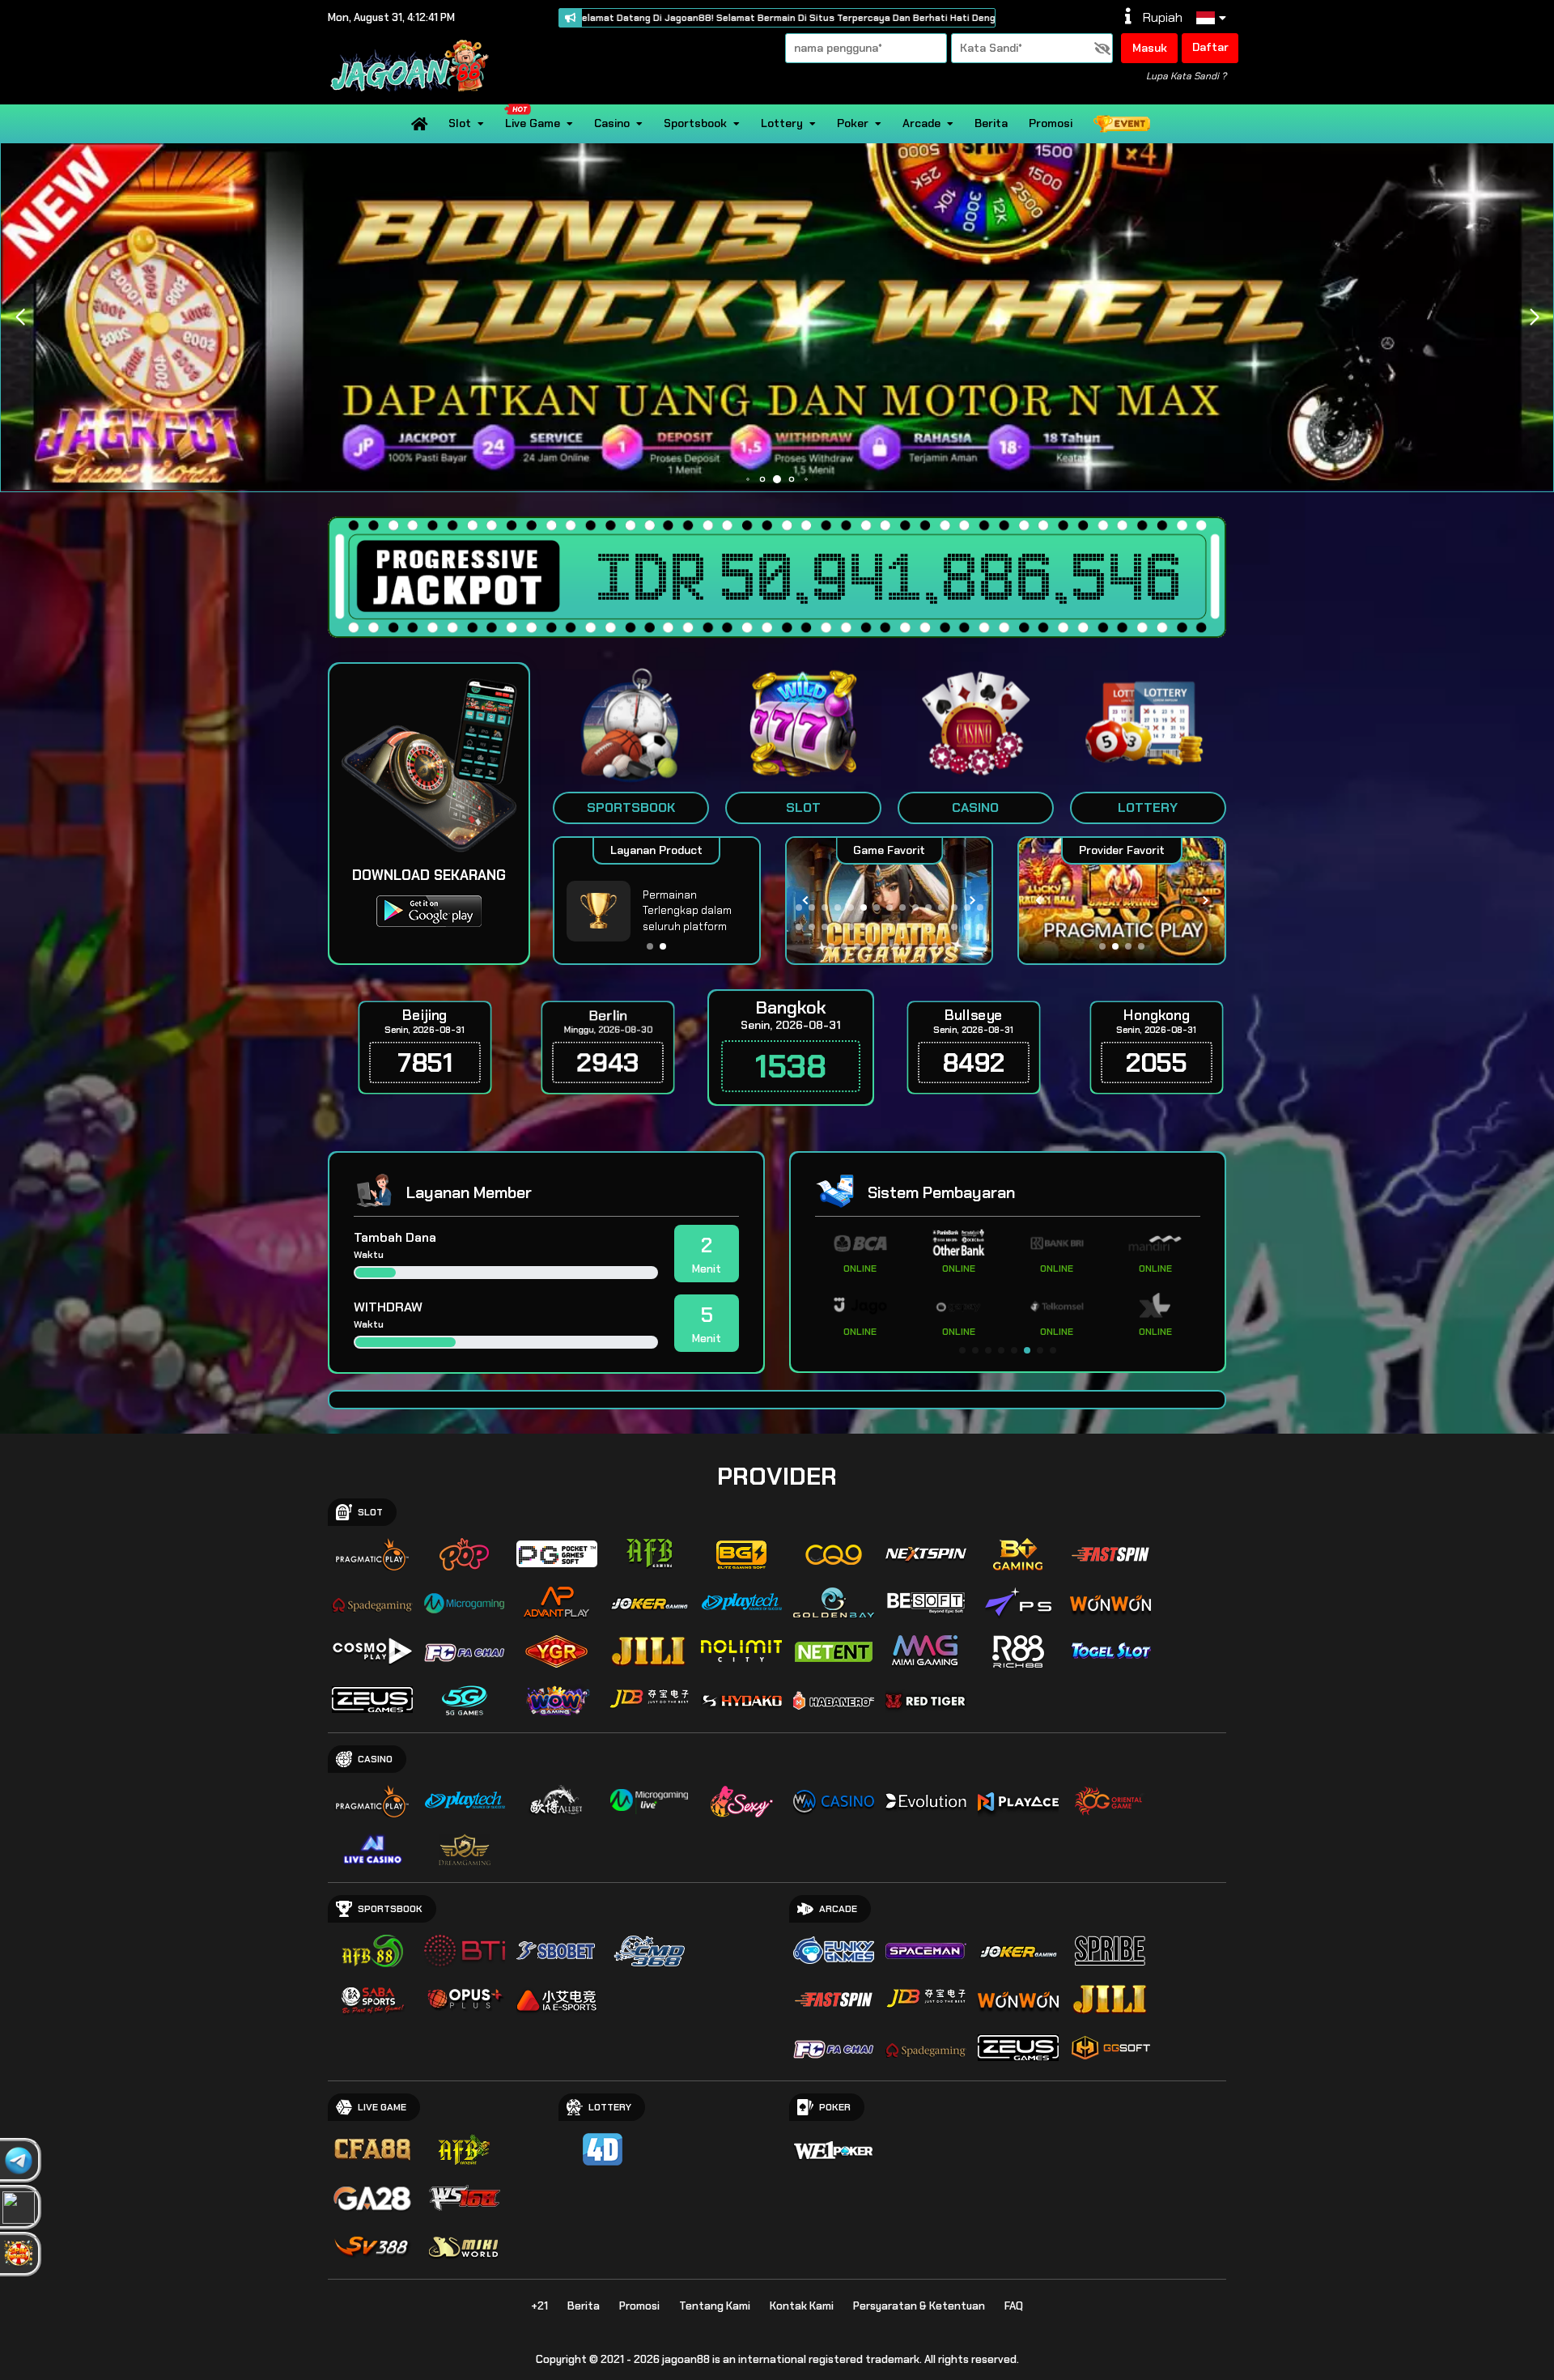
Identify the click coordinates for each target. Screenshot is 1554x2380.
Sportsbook (695, 123)
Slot (460, 123)
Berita (991, 123)
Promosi (1051, 123)
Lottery (782, 123)
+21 (539, 2306)
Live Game (533, 123)
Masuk (1150, 48)
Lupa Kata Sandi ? (1186, 76)
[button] (1534, 317)
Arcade (921, 123)
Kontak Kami (802, 2306)
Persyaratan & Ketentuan (919, 2306)
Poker (853, 123)
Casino (612, 123)
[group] (1125, 901)
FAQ (1014, 2306)
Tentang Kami (715, 2306)
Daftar (1210, 47)
